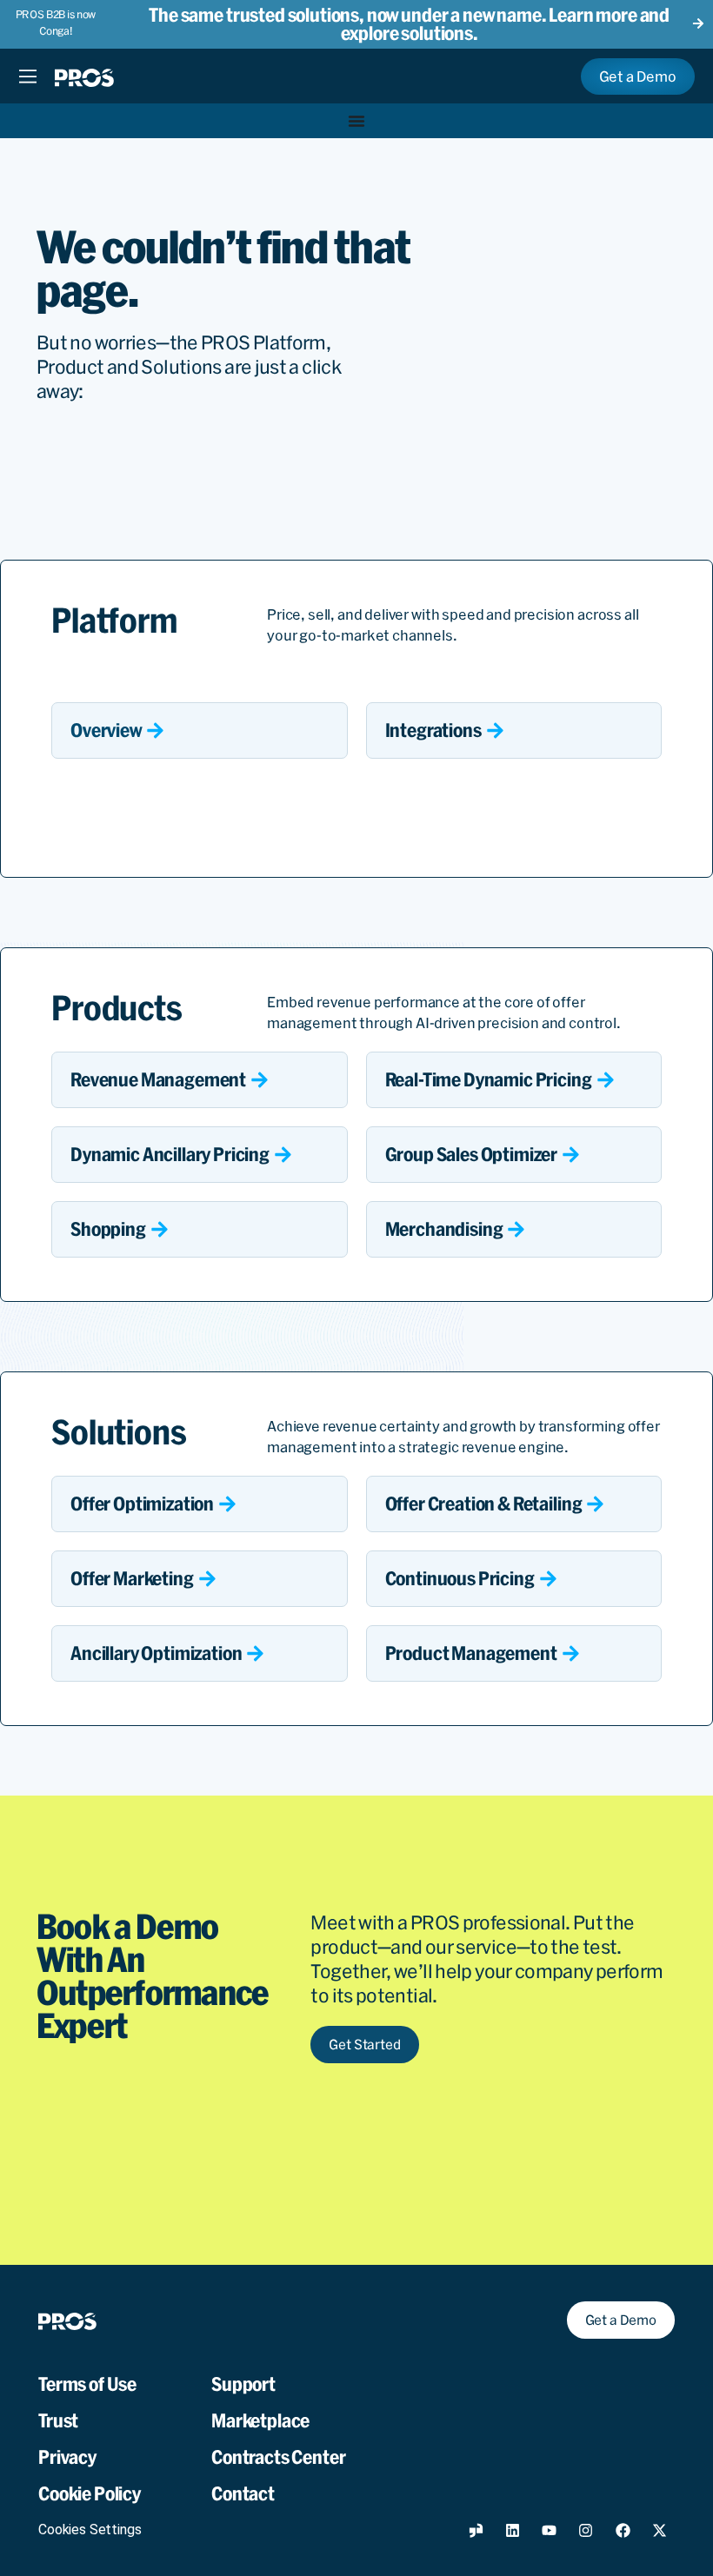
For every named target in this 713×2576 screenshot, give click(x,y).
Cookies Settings (90, 2530)
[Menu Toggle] (27, 76)
